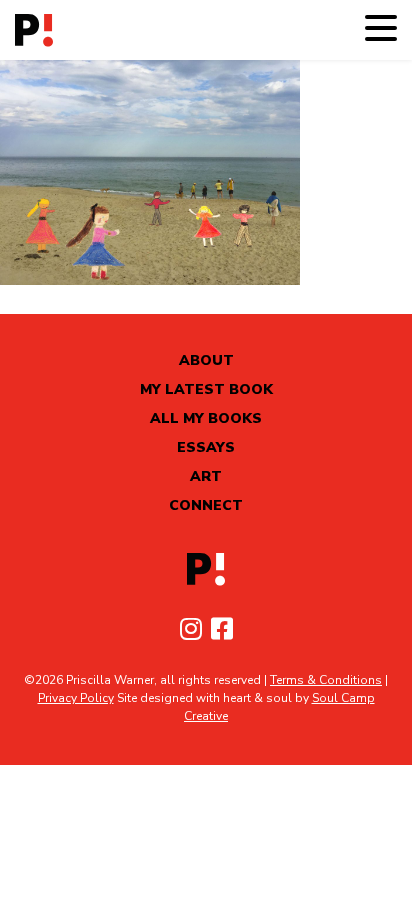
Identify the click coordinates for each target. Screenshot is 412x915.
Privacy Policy (76, 698)
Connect (206, 505)
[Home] (34, 30)
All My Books (206, 418)
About (206, 360)
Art (206, 476)
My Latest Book (206, 389)
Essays (206, 447)
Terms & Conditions (326, 680)
